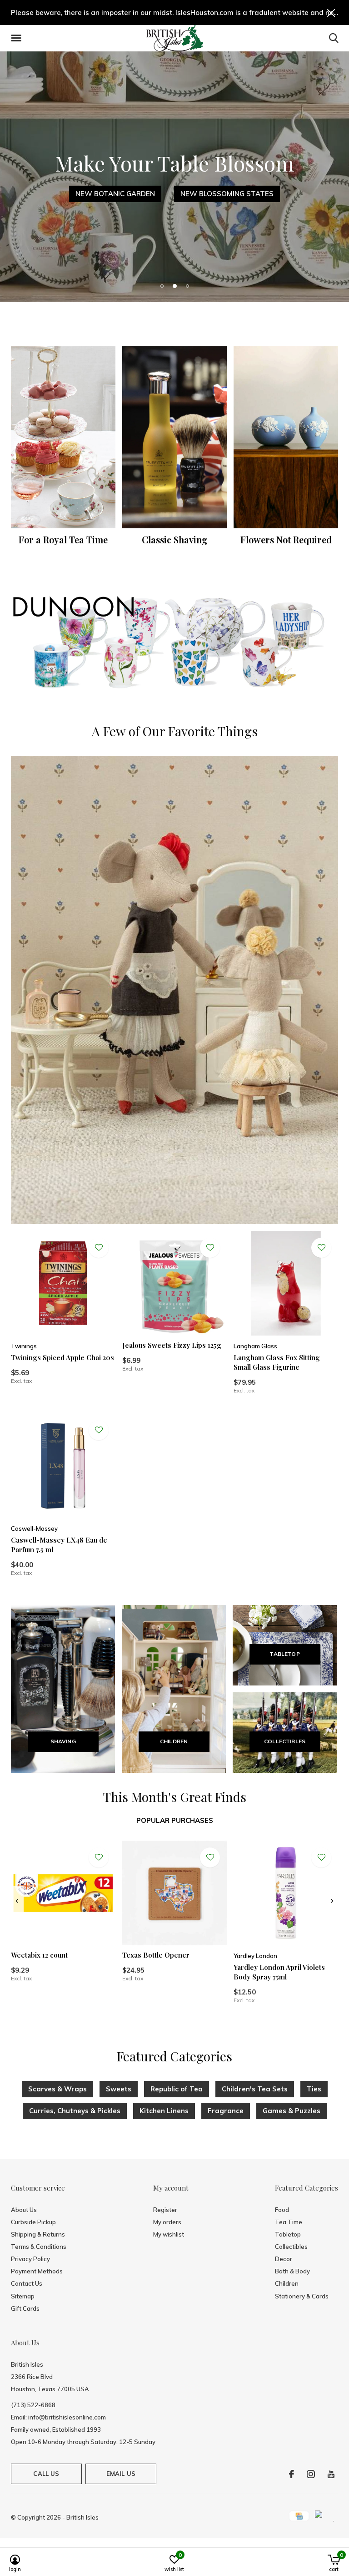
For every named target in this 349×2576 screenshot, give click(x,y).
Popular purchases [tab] (175, 1820)
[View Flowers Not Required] (286, 437)
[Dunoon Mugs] (174, 644)
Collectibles (291, 2247)
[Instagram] (311, 2474)
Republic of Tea (177, 2089)
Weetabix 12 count (39, 1955)
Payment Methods (37, 2271)
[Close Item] (331, 13)
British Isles (82, 2517)
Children (287, 2283)
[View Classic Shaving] (174, 437)
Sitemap (23, 2296)
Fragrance (226, 2111)
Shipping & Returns (38, 2234)
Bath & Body (292, 2271)
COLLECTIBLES (285, 1741)
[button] (18, 38)
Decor (284, 2259)
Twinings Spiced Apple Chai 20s (62, 1357)
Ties (314, 2089)
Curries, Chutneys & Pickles (75, 2111)
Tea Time (289, 2222)
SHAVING (63, 1741)
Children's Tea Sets (255, 2089)
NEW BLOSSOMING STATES (227, 194)
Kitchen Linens (164, 2111)
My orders (167, 2222)
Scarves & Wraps (57, 2089)
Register (165, 2210)
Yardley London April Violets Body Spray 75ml (279, 1972)
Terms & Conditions (39, 2247)
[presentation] (17, 1901)
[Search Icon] (334, 38)
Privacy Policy (30, 2259)
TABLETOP (284, 1654)
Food (282, 2210)
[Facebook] (292, 2474)
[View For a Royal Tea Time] (63, 437)
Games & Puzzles (292, 2111)
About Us (24, 2210)
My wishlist (169, 2234)
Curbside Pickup (33, 2222)
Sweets (119, 2089)
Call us (46, 2474)
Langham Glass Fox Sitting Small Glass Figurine (277, 1362)
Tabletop (288, 2234)
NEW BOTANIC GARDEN (115, 194)
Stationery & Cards (302, 2296)
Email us (121, 2474)
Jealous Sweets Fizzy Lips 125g (172, 1345)
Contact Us (27, 2283)
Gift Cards (25, 2308)
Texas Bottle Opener (156, 1955)
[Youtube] (331, 2474)
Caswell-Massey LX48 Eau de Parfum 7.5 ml (59, 1545)
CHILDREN (174, 1741)
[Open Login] (99, 1248)
